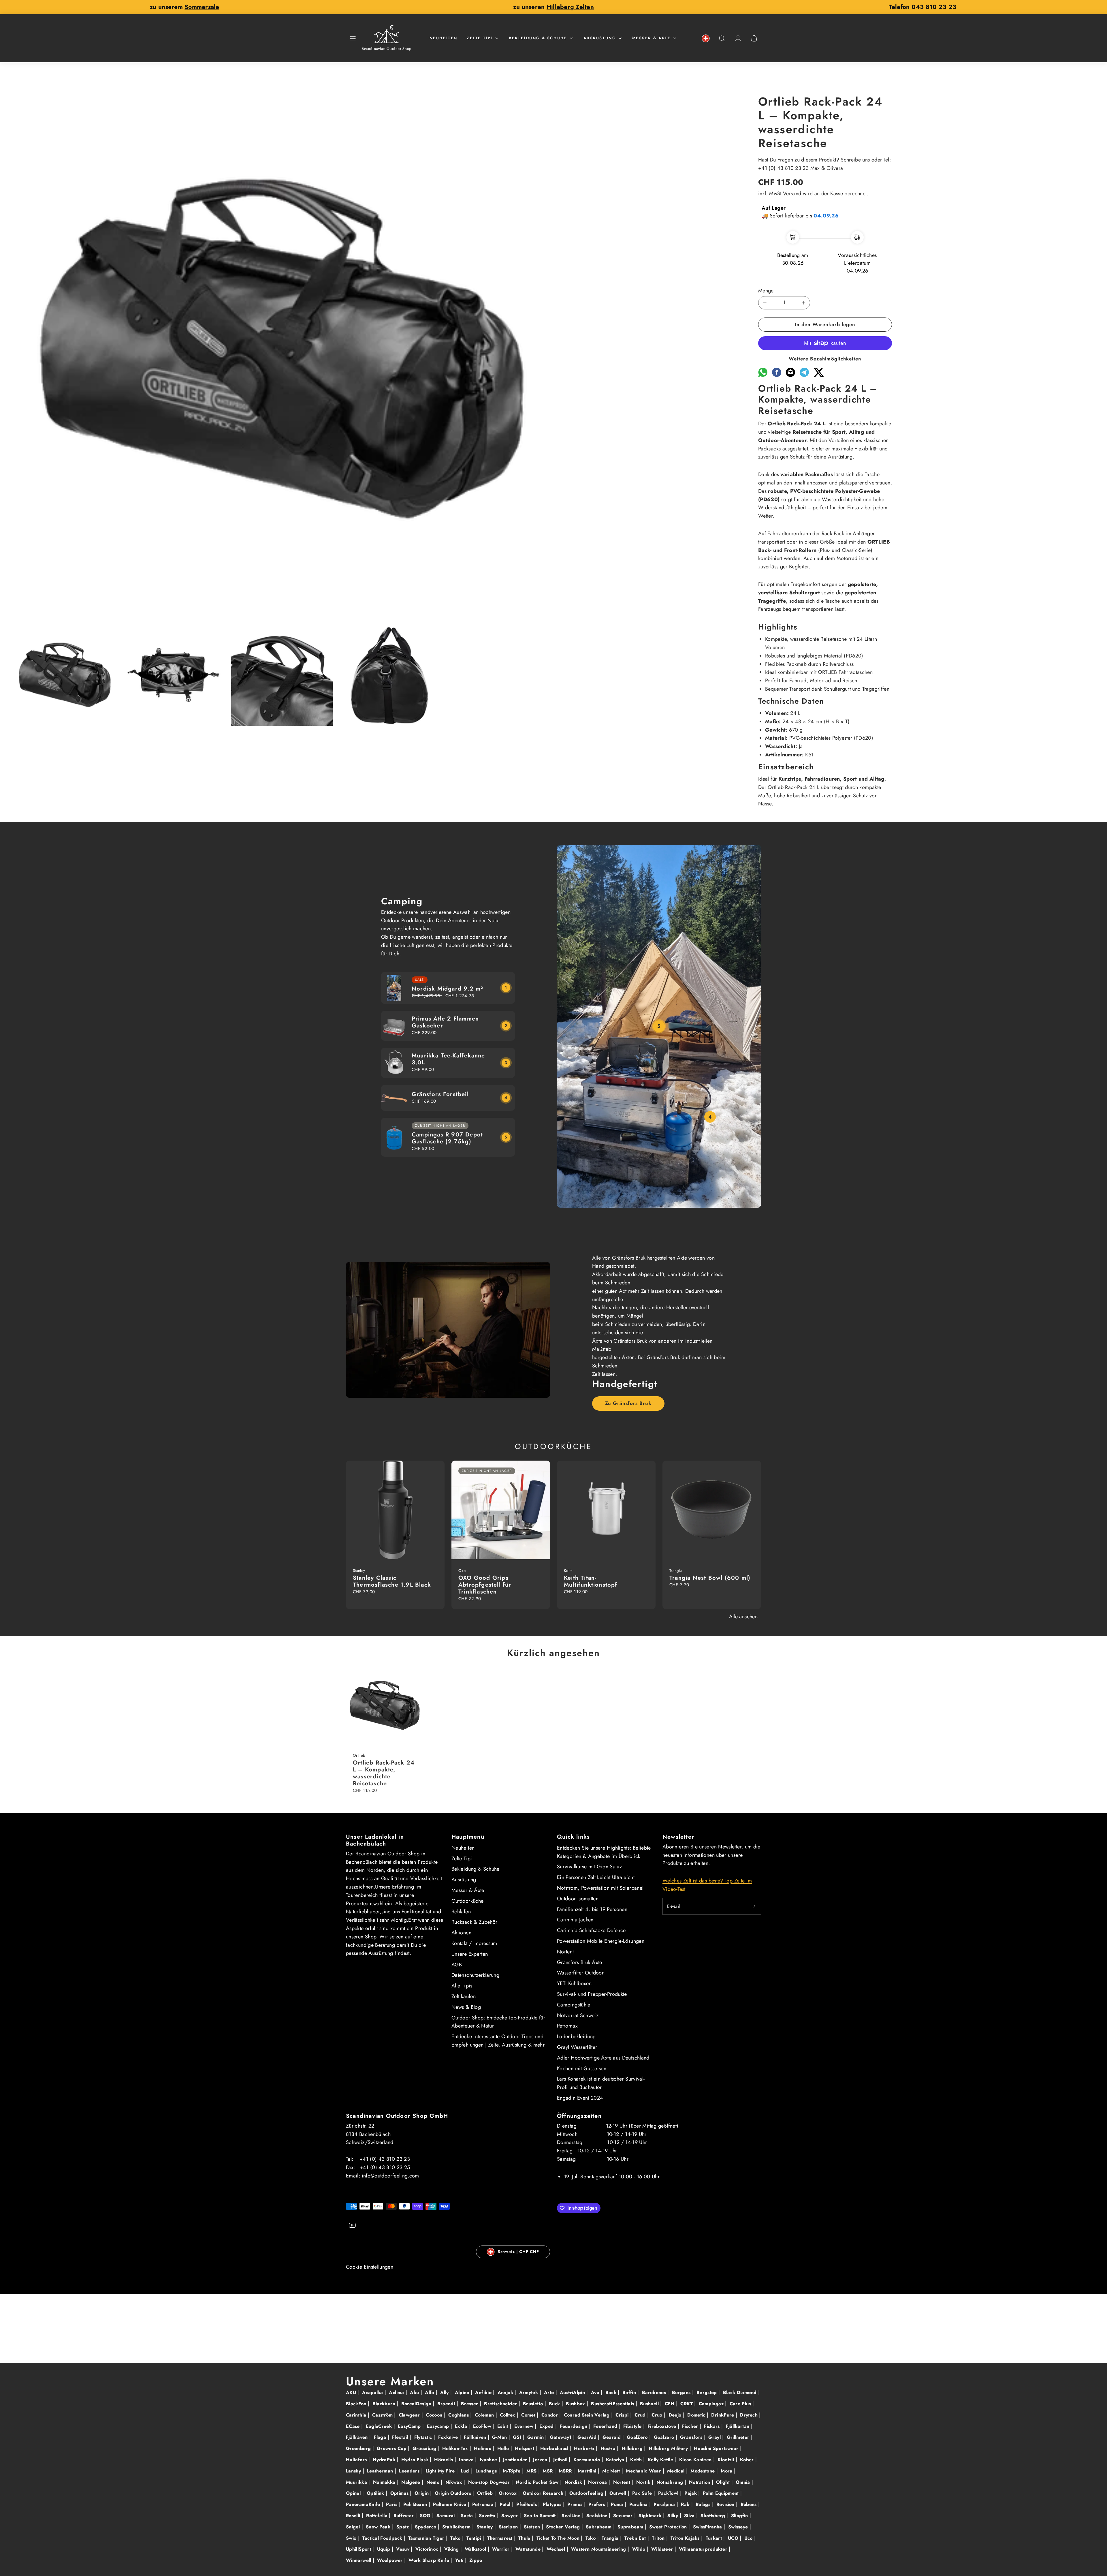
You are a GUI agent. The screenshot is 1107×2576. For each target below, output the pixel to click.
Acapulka (373, 2392)
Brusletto (534, 2404)
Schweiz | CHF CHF (518, 2252)
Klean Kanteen (696, 2460)
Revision (726, 2504)
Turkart (715, 2538)
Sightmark (651, 2516)
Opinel (354, 2493)
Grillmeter (739, 2437)
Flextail (401, 2437)
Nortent (565, 1952)
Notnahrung (671, 2482)
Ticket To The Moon (559, 2538)
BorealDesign (417, 2404)
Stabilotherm (457, 2527)
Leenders (410, 2471)
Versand (792, 193)
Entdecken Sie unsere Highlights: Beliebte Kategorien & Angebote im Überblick (604, 1852)
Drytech (750, 2415)
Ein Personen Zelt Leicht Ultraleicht (596, 1877)
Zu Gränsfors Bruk (628, 1403)
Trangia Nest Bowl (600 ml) (710, 1578)
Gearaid (612, 2437)
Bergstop (707, 2392)
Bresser (470, 2404)
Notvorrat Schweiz (578, 2015)
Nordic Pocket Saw (538, 2482)
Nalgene (412, 2482)
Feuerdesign (574, 2426)
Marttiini (588, 2471)
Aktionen (461, 1933)
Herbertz (585, 2448)
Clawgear (410, 2415)
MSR (548, 2471)
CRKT (687, 2404)
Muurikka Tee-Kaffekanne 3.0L (448, 1059)
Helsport (525, 2448)
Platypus (553, 2504)
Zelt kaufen (464, 1996)
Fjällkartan (738, 2426)
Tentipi (475, 2538)
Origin (422, 2493)
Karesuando (588, 2460)
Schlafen (461, 1912)
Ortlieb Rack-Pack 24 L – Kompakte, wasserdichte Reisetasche (384, 1773)
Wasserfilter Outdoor (580, 1973)
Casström (383, 2415)
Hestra (609, 2448)
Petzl (506, 2504)
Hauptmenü (468, 1837)
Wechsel (557, 2549)
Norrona (598, 2482)
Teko (456, 2538)
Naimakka (385, 2482)
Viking (452, 2549)
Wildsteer (663, 2549)
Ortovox (509, 2493)
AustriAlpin (573, 2392)
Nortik (644, 2482)
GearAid (588, 2437)
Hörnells (444, 2460)
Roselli (354, 2516)
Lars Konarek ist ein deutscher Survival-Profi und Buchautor (601, 2083)
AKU (352, 2392)
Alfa (430, 2392)
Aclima (397, 2392)
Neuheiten (444, 38)
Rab (686, 2504)
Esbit (503, 2426)
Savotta (488, 2516)
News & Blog (466, 2007)
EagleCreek (380, 2426)
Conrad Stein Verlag (588, 2415)
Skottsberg (713, 2516)
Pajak (691, 2493)
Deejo (676, 2415)
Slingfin (740, 2516)
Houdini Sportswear (717, 2448)
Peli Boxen (416, 2504)
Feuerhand (606, 2426)
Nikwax (455, 2482)
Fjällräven (358, 2437)
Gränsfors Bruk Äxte (580, 1962)
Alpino (463, 2392)
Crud (641, 2415)
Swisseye (739, 2527)
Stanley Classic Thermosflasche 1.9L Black (392, 1581)
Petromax (567, 2026)
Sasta (467, 2516)
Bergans (682, 2392)
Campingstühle (574, 2005)
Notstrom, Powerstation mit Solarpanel (600, 1888)
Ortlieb (486, 2493)
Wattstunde (529, 2549)
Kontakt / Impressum (474, 1943)
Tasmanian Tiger (427, 2538)
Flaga (381, 2437)
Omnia (744, 2482)
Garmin (536, 2437)
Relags (704, 2504)
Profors (597, 2504)
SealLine (572, 2516)
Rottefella (378, 2516)
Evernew (525, 2426)
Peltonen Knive (450, 2504)
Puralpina (665, 2504)
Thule (525, 2538)
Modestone (703, 2471)
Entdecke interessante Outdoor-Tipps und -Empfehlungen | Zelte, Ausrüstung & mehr (499, 2041)
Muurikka (357, 2482)
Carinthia (357, 2415)
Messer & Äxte (652, 38)
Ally (445, 2392)
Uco (749, 2538)
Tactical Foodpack (383, 2538)
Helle (504, 2448)
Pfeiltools (527, 2504)
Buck (555, 2404)
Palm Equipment (722, 2493)
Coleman (485, 2415)
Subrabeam (599, 2527)
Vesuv (403, 2549)
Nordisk (574, 2482)
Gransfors (692, 2437)
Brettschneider (501, 2404)
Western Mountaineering (599, 2549)
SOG (426, 2516)
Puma (618, 2504)
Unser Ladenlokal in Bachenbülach (375, 1840)
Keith (637, 2460)
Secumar (624, 2516)
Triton (659, 2538)
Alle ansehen (743, 1617)
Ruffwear (404, 2516)
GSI (518, 2437)
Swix (352, 2538)
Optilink (376, 2493)
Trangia (611, 2538)
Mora (727, 2471)
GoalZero (638, 2437)
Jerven (541, 2460)
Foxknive (449, 2437)
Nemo (434, 2482)
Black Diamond (741, 2392)
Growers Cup (392, 2448)
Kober (748, 2460)
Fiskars (713, 2426)
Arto (550, 2392)
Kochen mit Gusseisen (582, 2068)
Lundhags (487, 2471)
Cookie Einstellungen (370, 2267)
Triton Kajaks (686, 2538)
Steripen (509, 2527)
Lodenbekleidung (576, 2036)
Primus (576, 2504)
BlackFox (357, 2404)
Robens (750, 2504)
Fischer (691, 2426)
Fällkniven (476, 2437)
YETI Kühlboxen (574, 1983)
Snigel (354, 2527)
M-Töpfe (512, 2471)
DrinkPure (723, 2415)
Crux (658, 2415)
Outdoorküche (467, 1901)
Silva (690, 2516)
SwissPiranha (708, 2527)
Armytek (529, 2392)
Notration (700, 2482)
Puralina (639, 2504)
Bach (612, 2392)
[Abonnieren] (754, 1906)
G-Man (500, 2437)
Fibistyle (633, 2426)
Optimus (400, 2493)
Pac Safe (643, 2493)
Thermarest (501, 2538)
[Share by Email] (790, 375)
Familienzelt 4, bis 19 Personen (592, 1909)
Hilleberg (633, 2448)
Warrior (502, 2549)
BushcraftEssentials (613, 2404)
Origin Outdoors (454, 2493)
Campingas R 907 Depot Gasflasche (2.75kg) (447, 1138)
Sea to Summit (541, 2516)
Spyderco (426, 2527)
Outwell (619, 2493)
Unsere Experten (470, 1954)
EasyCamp (410, 2426)
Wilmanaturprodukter (704, 2549)
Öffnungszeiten (579, 2116)
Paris (392, 2504)
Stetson (533, 2527)
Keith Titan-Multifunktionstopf (591, 1581)
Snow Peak (379, 2527)
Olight (724, 2482)
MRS (532, 2471)
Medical (677, 2471)
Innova (467, 2460)
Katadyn (616, 2460)
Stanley (485, 2527)
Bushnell (650, 2404)
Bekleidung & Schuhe (538, 38)
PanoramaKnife (364, 2504)
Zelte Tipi (480, 38)
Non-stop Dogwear (490, 2482)
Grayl (715, 2437)
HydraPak (385, 2460)
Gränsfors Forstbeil (440, 1094)
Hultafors (357, 2460)
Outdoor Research (544, 2493)
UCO (734, 2538)
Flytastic (424, 2437)
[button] (353, 38)
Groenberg (359, 2448)
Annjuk (506, 2392)
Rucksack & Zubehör (474, 1922)
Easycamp (439, 2426)
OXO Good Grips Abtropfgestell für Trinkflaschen (485, 1585)
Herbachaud (555, 2448)
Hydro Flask (416, 2460)
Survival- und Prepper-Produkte (592, 1994)
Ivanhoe (489, 2460)
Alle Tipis (462, 1986)
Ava (596, 2392)
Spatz (403, 2527)
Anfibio (484, 2392)
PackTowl (669, 2493)
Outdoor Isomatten (578, 1899)
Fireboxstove (663, 2426)
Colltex (508, 2415)
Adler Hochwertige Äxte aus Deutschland (603, 2058)
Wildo (640, 2549)
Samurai (446, 2516)
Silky (673, 2516)
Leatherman (381, 2471)
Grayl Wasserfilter (577, 2047)
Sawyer (510, 2516)
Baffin (630, 2392)
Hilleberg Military (669, 2448)
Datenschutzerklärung (475, 1975)
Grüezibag (425, 2448)
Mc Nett (612, 2471)
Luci (466, 2471)
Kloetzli (726, 2460)
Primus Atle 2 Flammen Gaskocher (445, 1022)
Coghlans (459, 2415)
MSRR (566, 2471)
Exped (547, 2426)
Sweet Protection (669, 2527)
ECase (354, 2426)
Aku (415, 2392)
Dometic (697, 2415)
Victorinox (428, 2549)
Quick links (573, 1837)
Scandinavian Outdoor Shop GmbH (397, 2116)
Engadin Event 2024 (580, 2098)
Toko (591, 2538)
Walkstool (476, 2549)
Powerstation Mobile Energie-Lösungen (601, 1941)
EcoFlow (483, 2426)
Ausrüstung (600, 38)
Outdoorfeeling (587, 2493)
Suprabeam (631, 2527)
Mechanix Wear (644, 2471)
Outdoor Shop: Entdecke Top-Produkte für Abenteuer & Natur (498, 2022)
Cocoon (435, 2415)
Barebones (655, 2392)
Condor (550, 2415)
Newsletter (678, 1837)
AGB (457, 1965)
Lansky (354, 2471)
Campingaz (712, 2404)
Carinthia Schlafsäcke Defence (591, 1930)
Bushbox (576, 2404)
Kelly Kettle (661, 2460)
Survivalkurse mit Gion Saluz (589, 1867)
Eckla (462, 2426)
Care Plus (741, 2404)
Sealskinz (598, 2516)
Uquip (384, 2549)
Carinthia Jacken (575, 1920)
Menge (766, 291)
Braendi (447, 2404)
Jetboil (561, 2460)
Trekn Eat (636, 2538)
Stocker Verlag (564, 2527)
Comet (529, 2415)
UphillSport (359, 2549)
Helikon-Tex (456, 2448)
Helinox (483, 2448)
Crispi (623, 2415)
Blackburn (385, 2404)
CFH (670, 2404)
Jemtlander (516, 2460)
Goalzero (665, 2437)
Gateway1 (561, 2437)
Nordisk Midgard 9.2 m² (447, 989)
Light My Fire (441, 2471)
